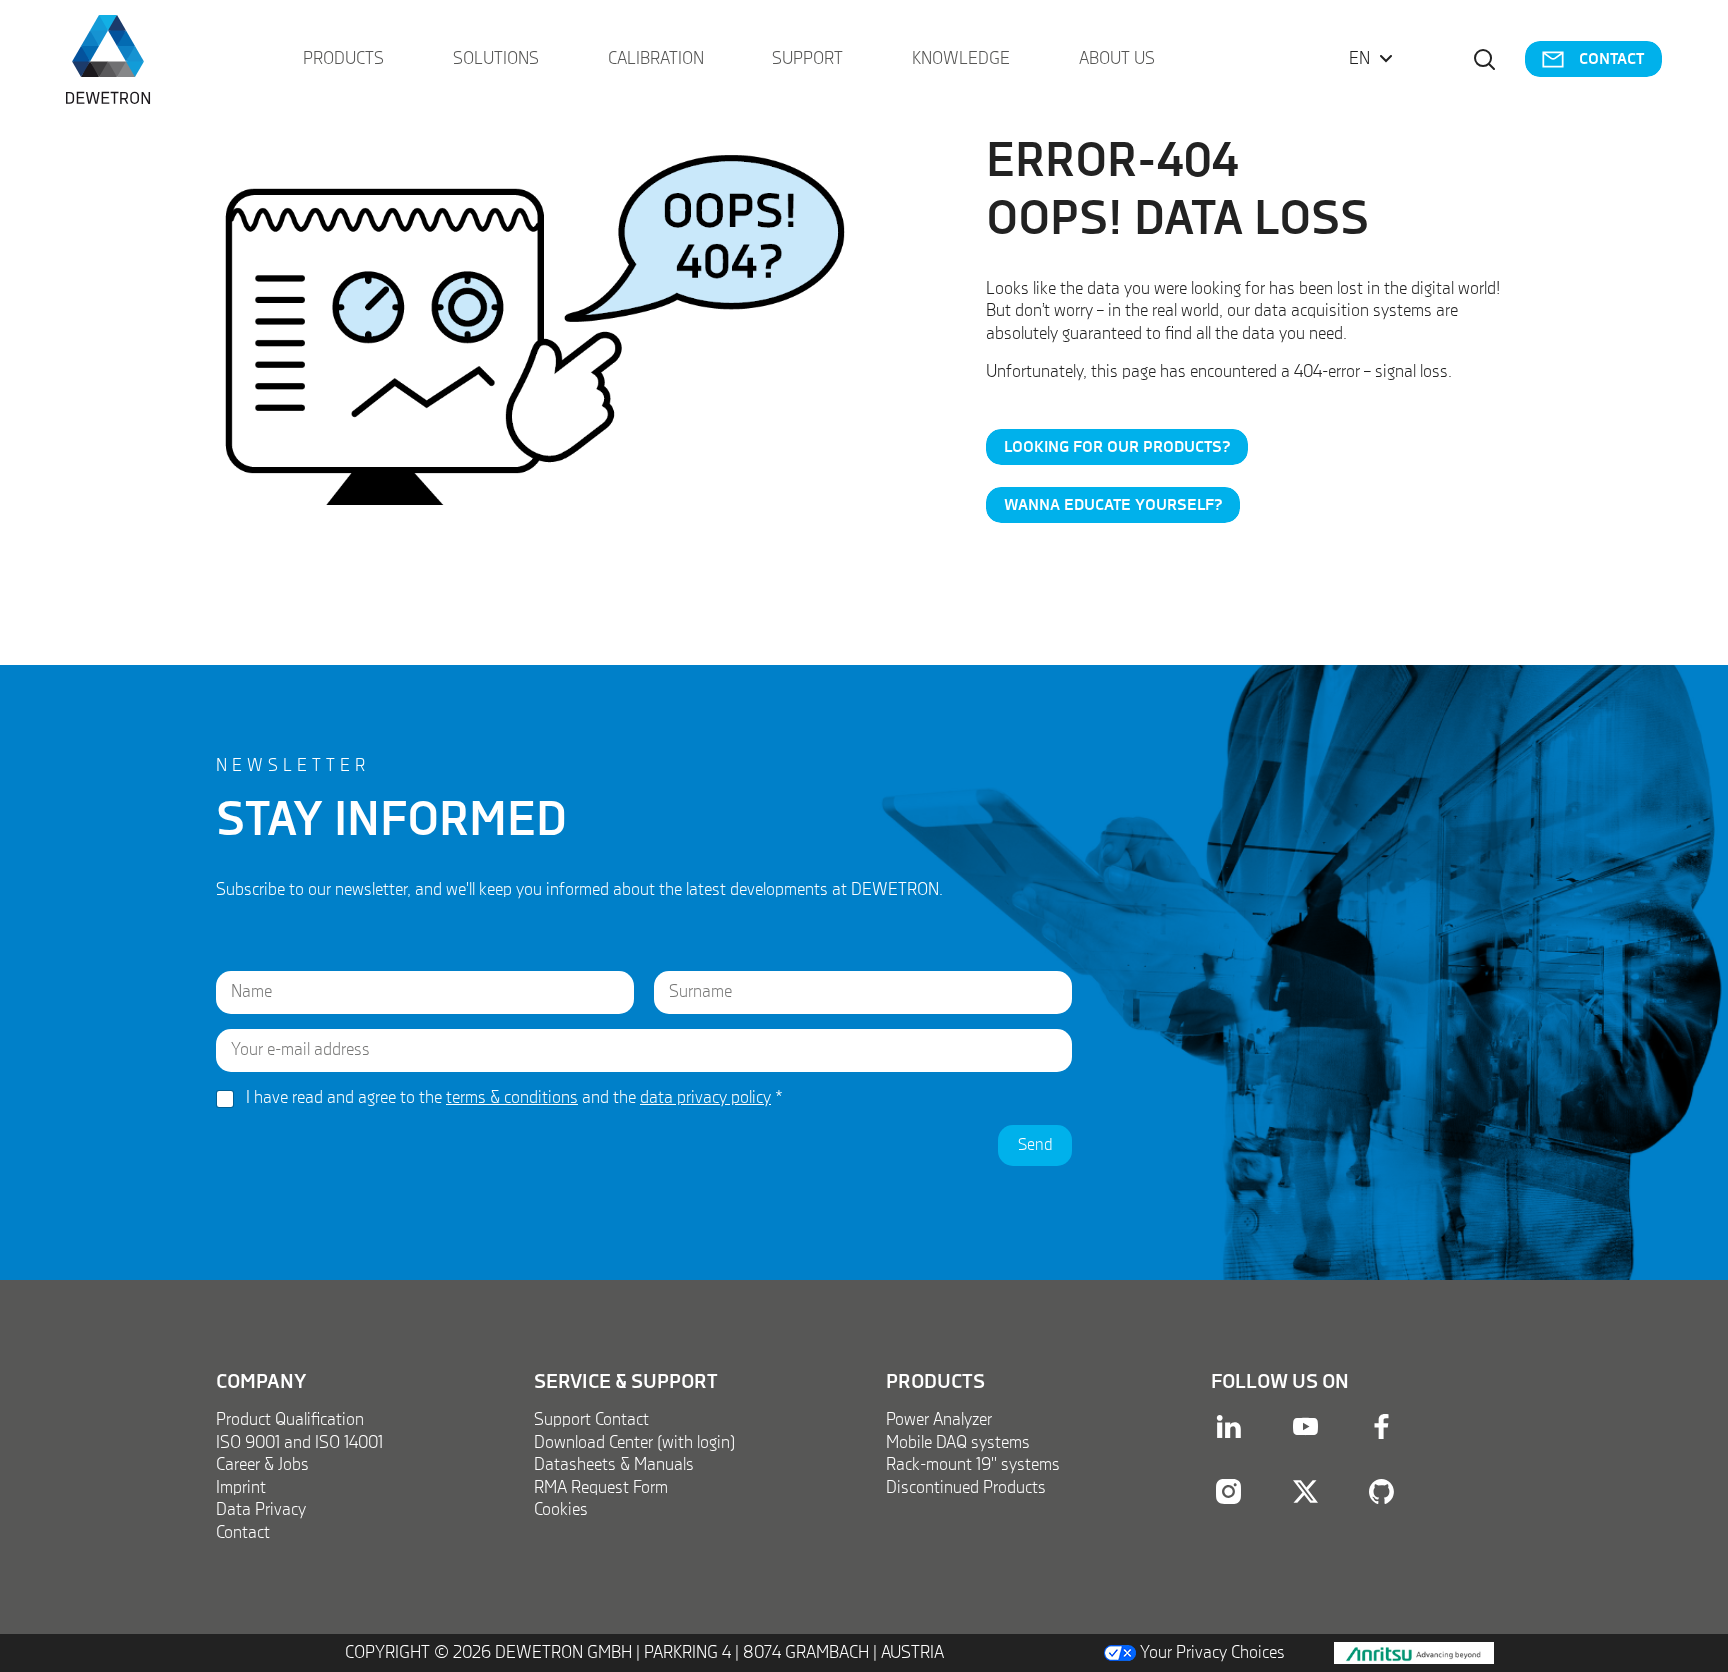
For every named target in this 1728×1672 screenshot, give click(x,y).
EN (1359, 59)
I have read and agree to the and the (514, 1098)
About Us (1117, 59)
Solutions (496, 59)
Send (1035, 1145)
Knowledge (961, 59)
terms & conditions (512, 1098)
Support (807, 59)
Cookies (561, 1510)
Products (343, 59)
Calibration (656, 59)
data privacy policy (705, 1098)
